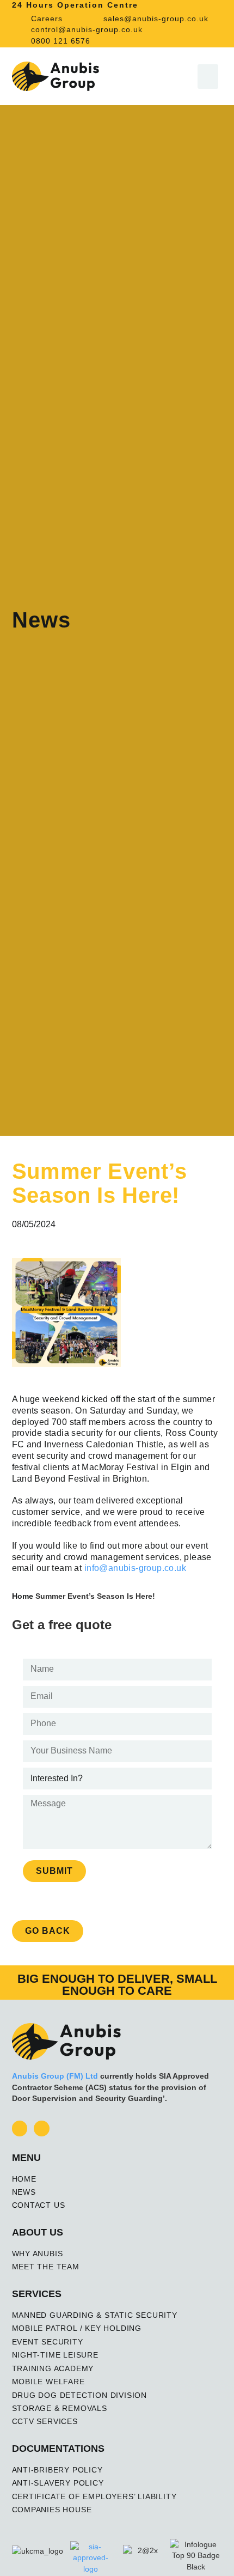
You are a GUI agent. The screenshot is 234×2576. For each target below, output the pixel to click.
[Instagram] (42, 2129)
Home (23, 1596)
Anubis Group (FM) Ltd (55, 2076)
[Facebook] (20, 2129)
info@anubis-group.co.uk (135, 1568)
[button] (208, 77)
